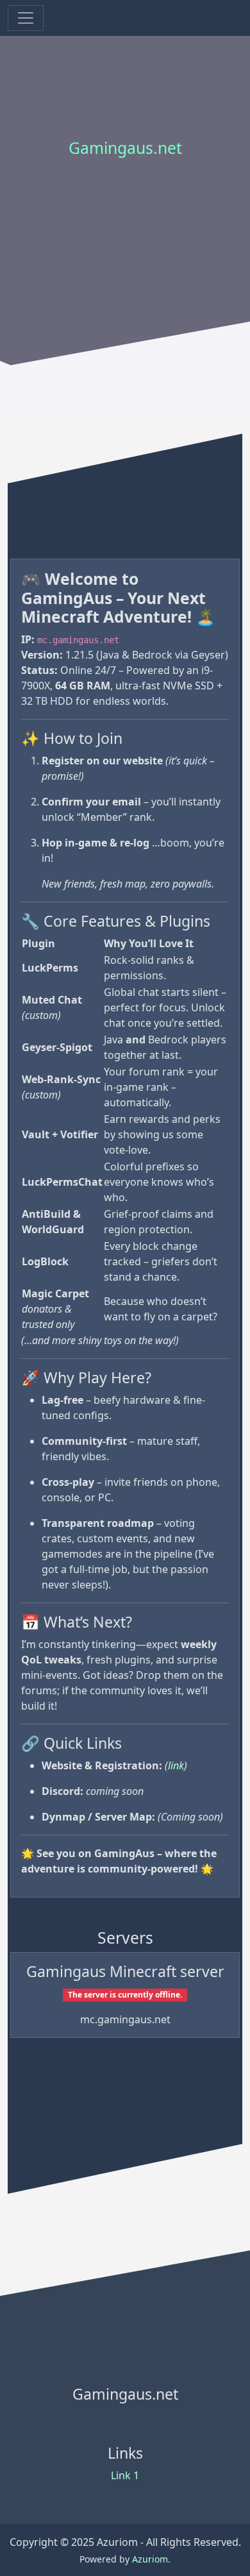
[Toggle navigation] (26, 18)
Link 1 (125, 2475)
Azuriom (150, 2559)
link (176, 1765)
